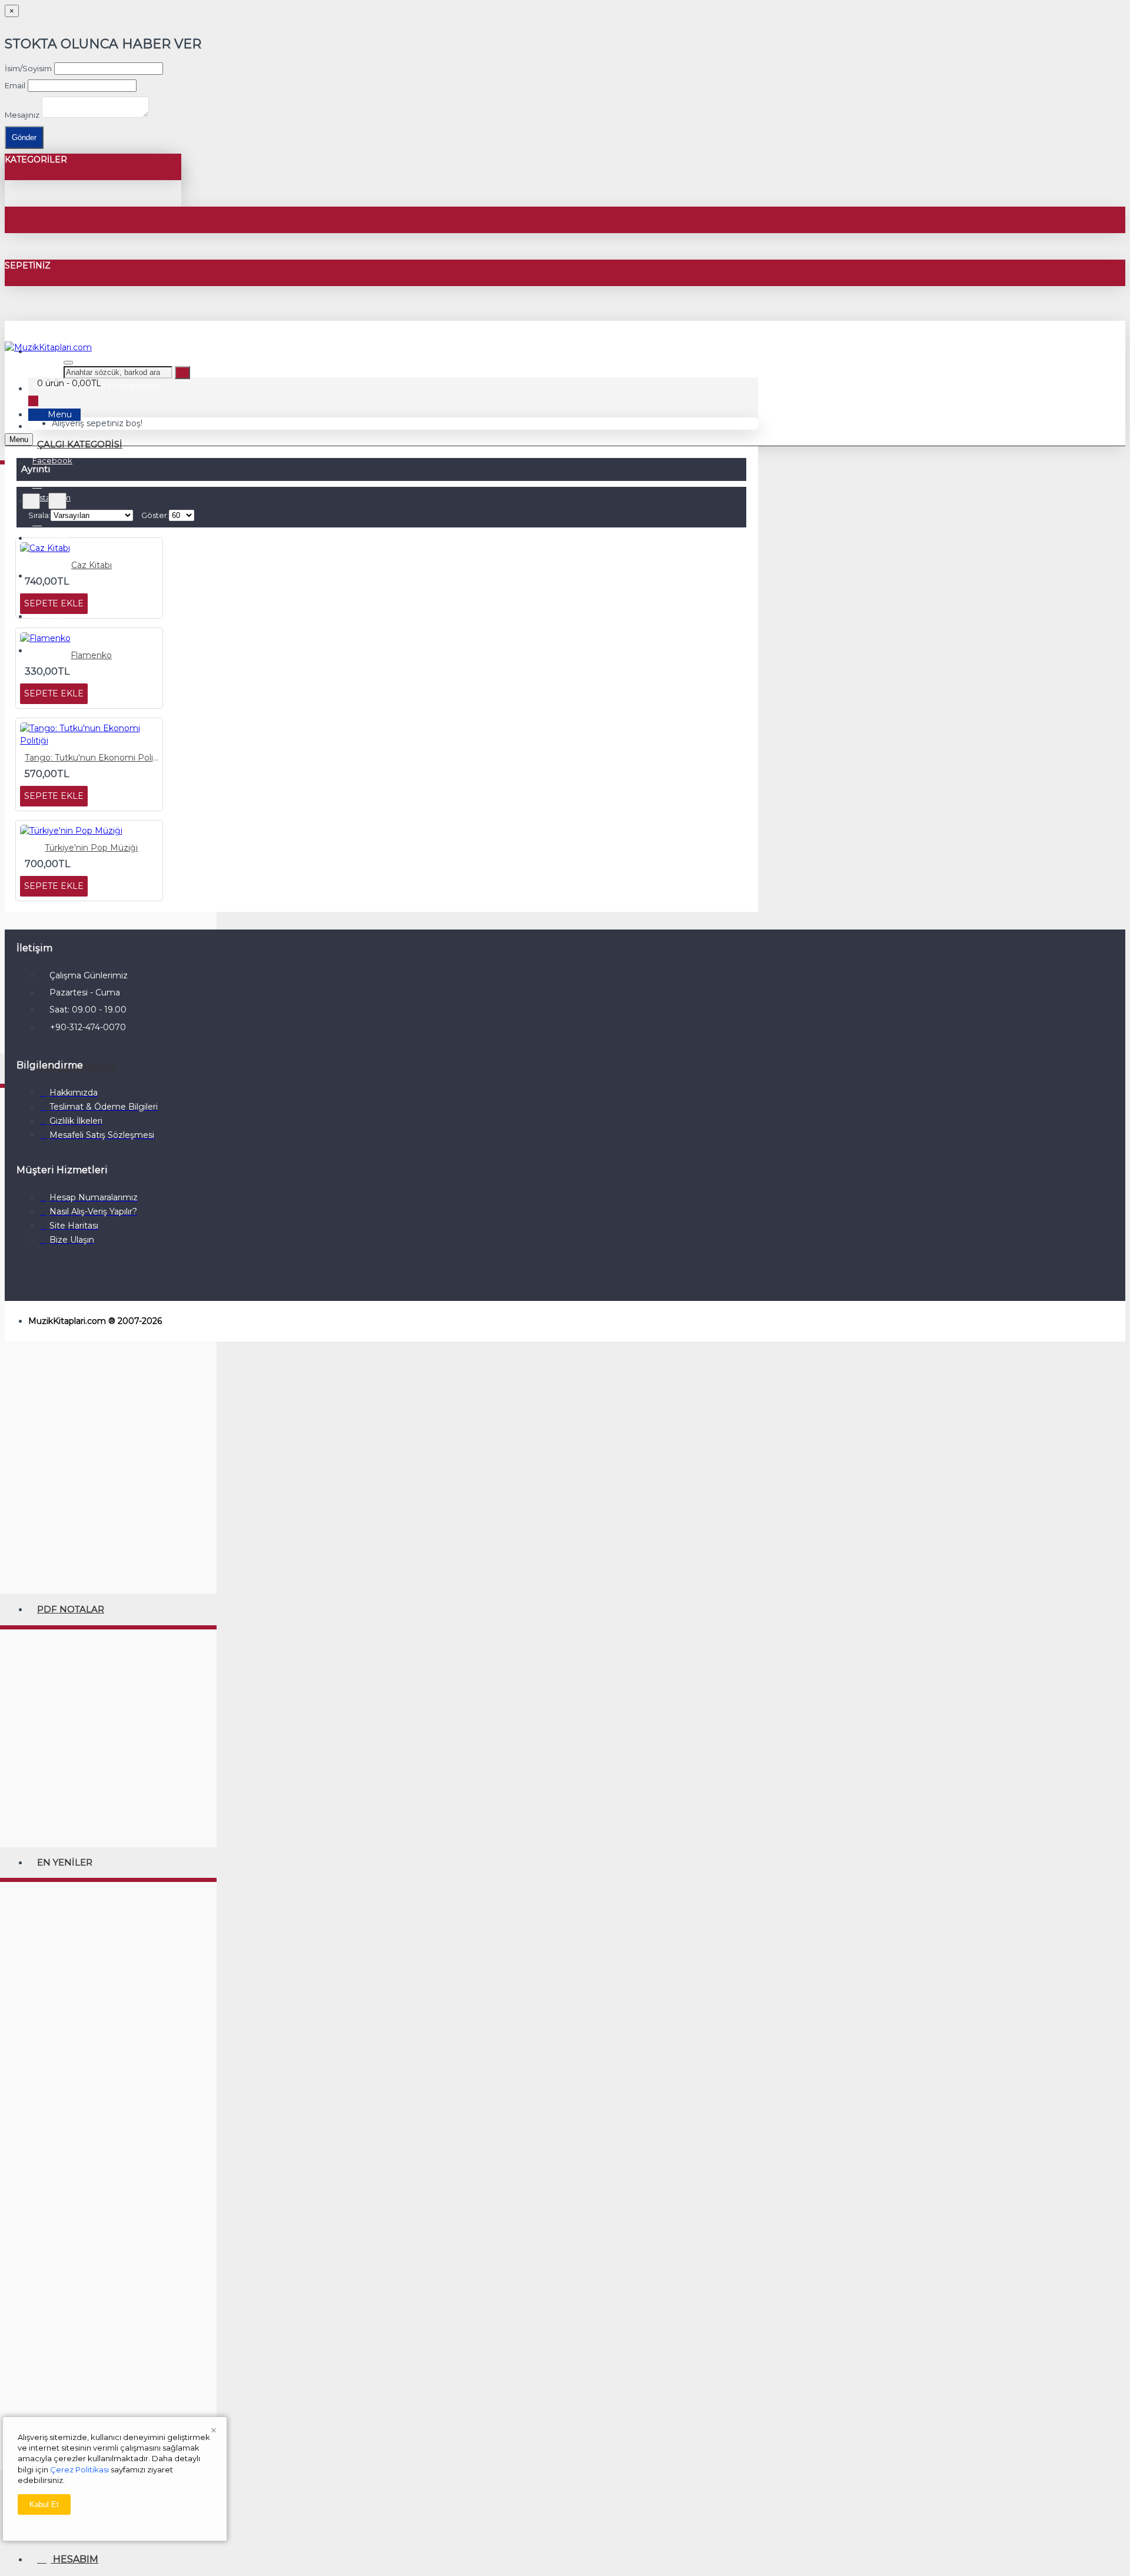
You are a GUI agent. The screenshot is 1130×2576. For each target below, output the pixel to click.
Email (15, 85)
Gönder (24, 137)
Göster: (155, 515)
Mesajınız (22, 115)
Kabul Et (44, 2504)
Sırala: (39, 515)
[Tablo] (31, 501)
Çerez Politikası (79, 2469)
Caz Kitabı (92, 565)
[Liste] (57, 501)
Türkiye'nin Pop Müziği (91, 848)
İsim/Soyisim (28, 68)
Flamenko (91, 655)
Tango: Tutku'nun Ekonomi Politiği (92, 758)
